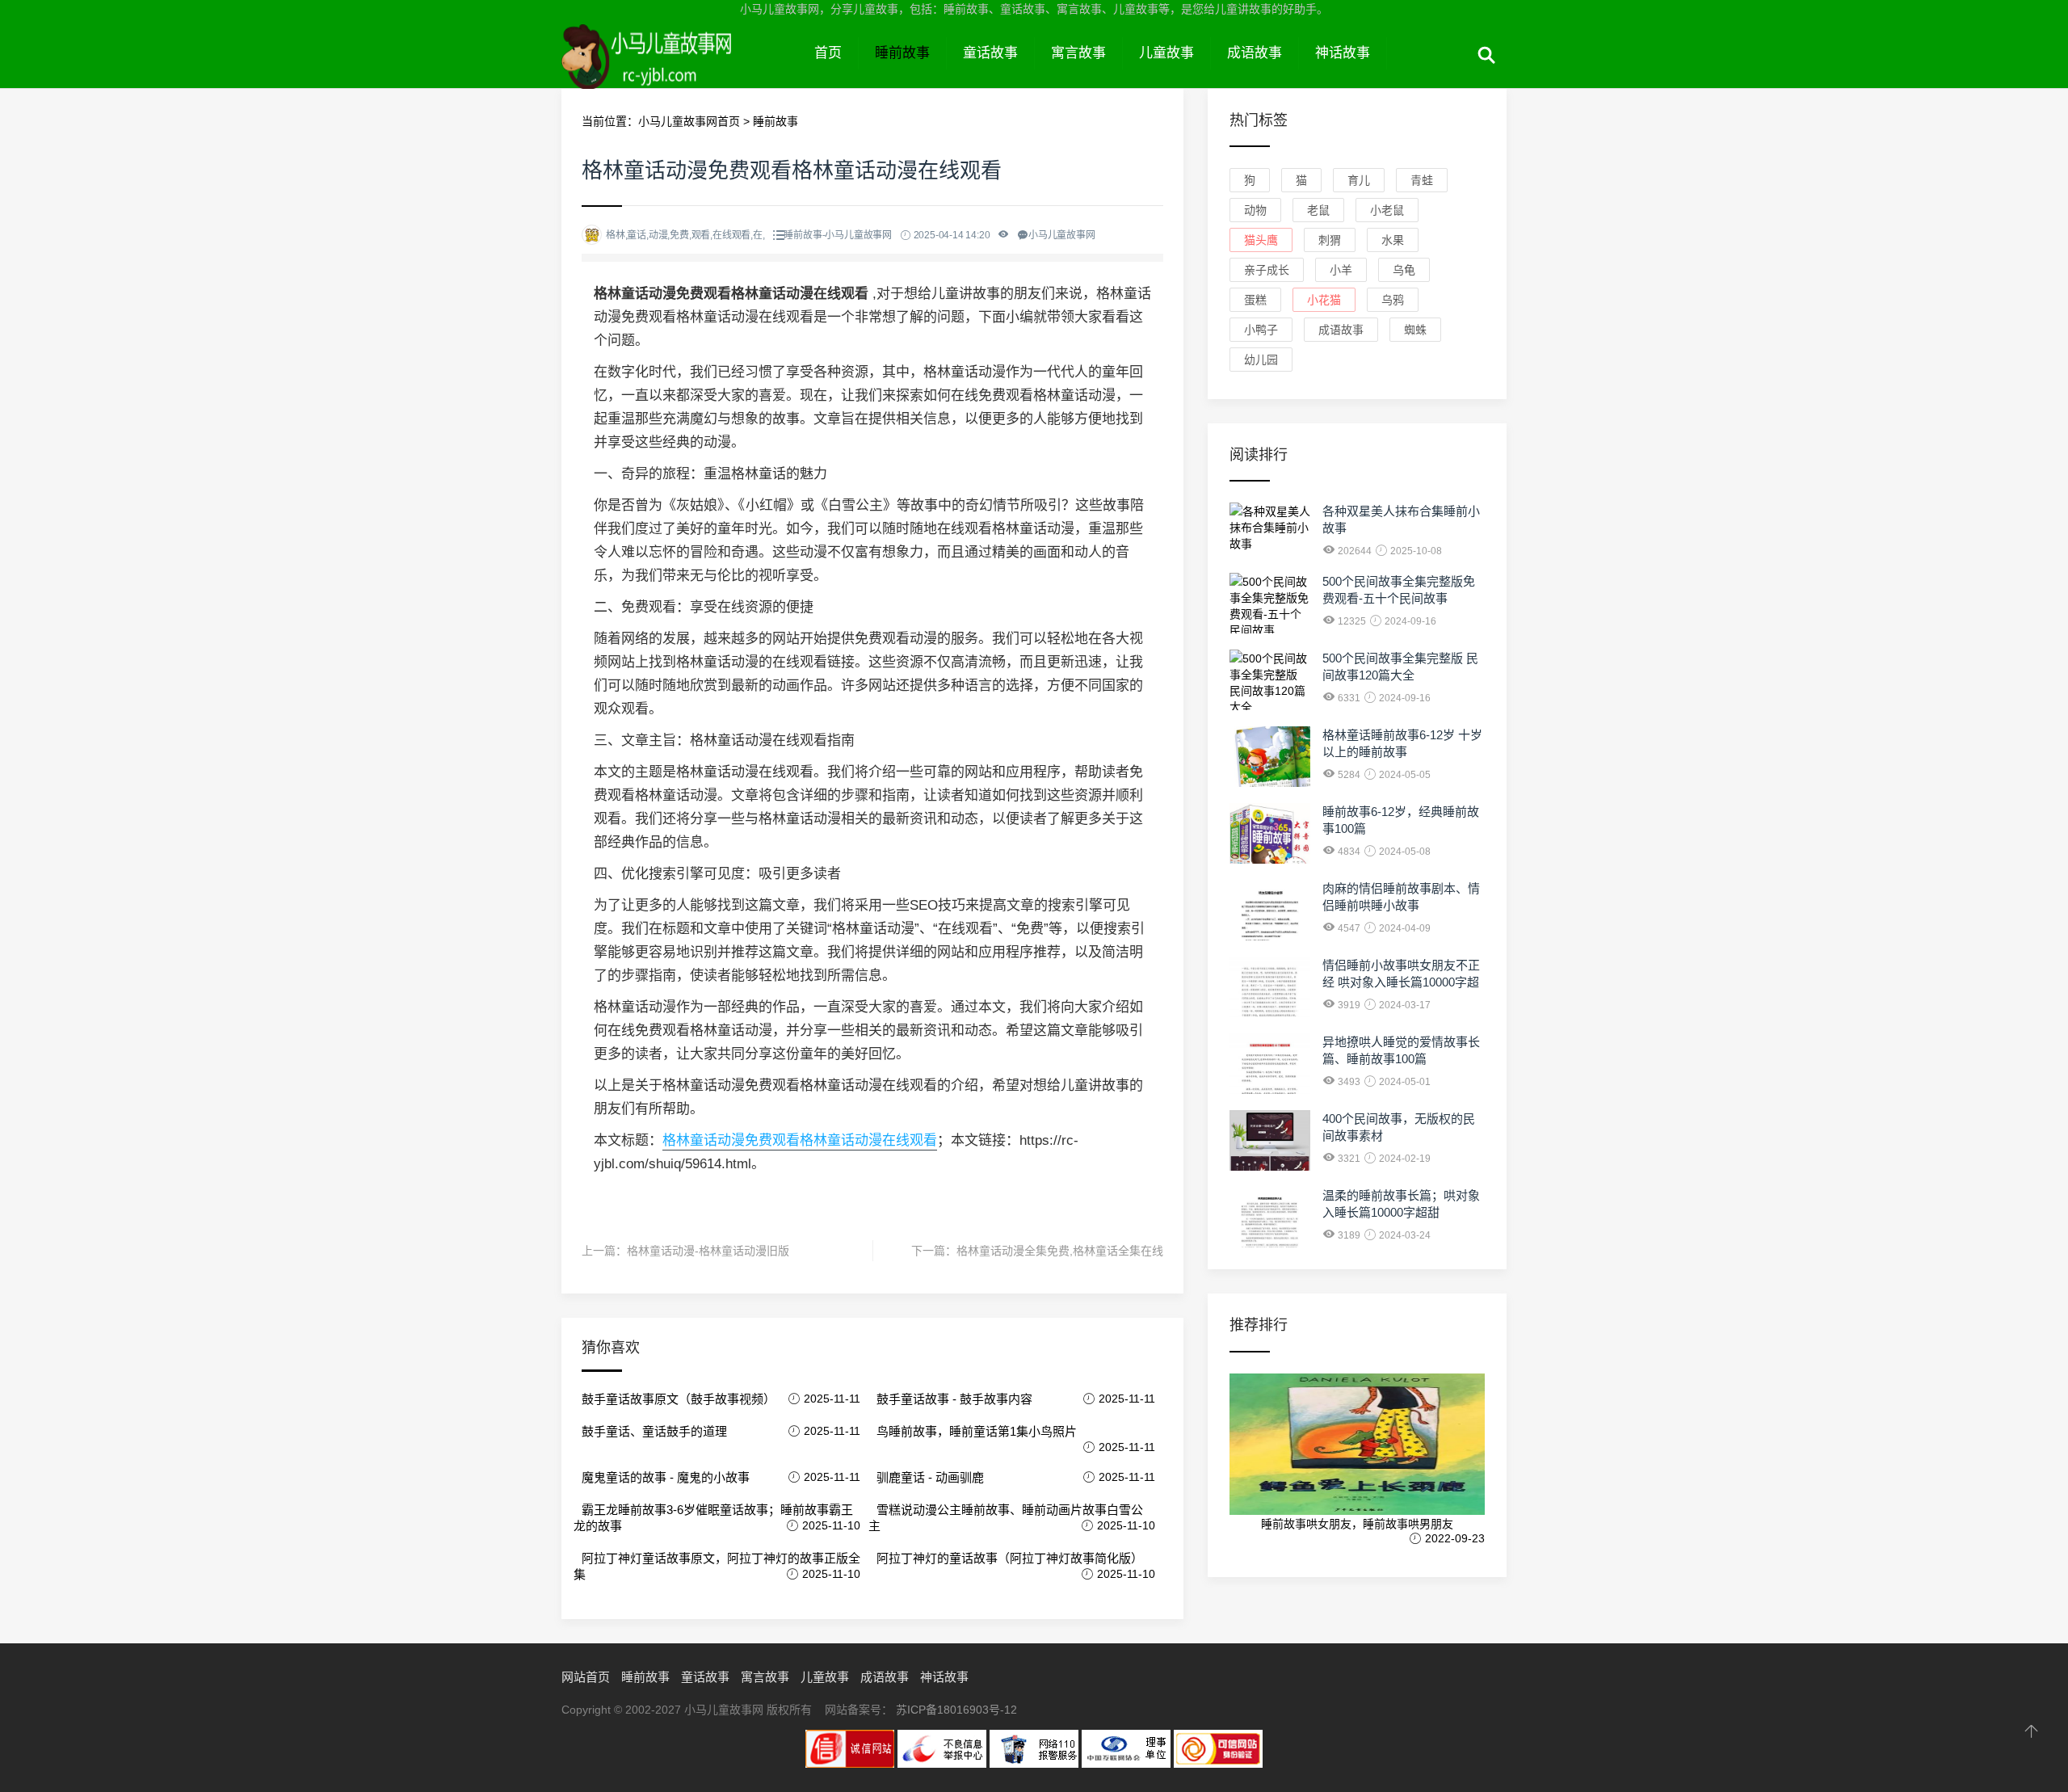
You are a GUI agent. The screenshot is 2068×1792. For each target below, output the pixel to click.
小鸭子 (1261, 330)
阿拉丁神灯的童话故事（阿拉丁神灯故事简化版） (1010, 1558)
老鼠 (1318, 210)
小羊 (1341, 270)
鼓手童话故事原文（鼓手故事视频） (679, 1399)
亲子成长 (1267, 270)
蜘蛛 (1415, 330)
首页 (828, 53)
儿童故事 (1166, 53)
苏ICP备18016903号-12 (956, 1710)
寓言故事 (1078, 53)
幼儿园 (1261, 360)
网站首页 (586, 1677)
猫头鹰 (1261, 240)
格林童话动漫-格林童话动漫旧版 (708, 1251)
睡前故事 (902, 53)
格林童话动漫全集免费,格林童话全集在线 (1060, 1251)
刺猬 (1330, 240)
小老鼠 (1387, 210)
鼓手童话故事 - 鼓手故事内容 (954, 1399)
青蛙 (1422, 180)
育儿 (1359, 180)
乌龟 (1404, 270)
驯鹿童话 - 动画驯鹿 (930, 1477)
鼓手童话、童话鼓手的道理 (654, 1431)
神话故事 (1343, 53)
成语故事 (1255, 53)
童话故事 (990, 53)
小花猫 (1324, 300)
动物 (1255, 210)
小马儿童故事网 (680, 71)
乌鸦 (1393, 300)
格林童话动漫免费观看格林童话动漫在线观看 (800, 1140)
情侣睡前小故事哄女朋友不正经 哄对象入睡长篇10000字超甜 (1401, 982)
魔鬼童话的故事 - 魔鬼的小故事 (666, 1477)
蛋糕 (1255, 300)
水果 (1393, 240)
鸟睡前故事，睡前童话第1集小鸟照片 (977, 1431)
